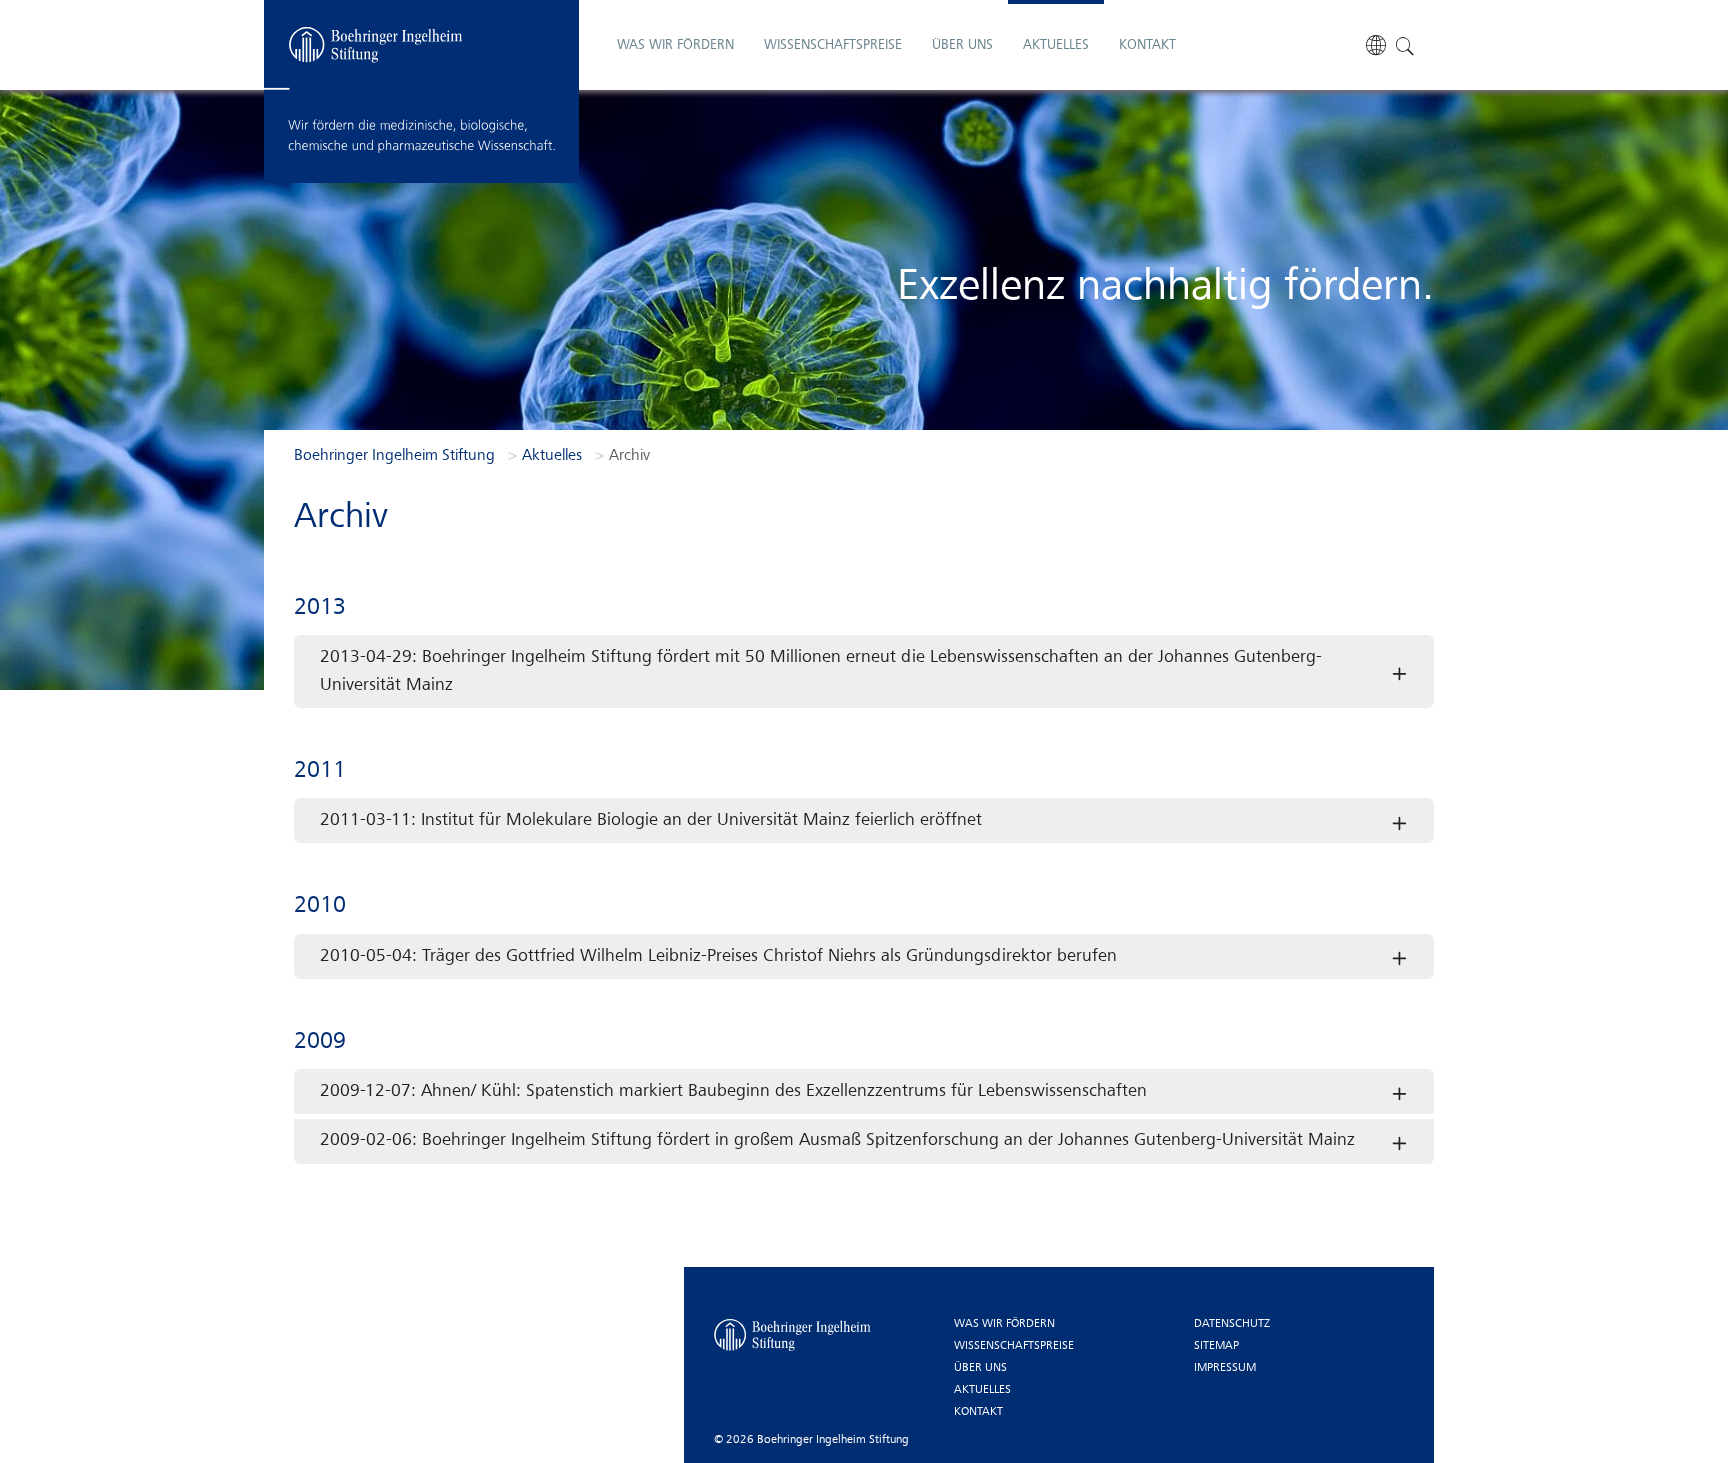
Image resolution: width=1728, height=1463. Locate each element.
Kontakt (1147, 45)
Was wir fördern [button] (675, 45)
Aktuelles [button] (1056, 45)
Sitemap (1216, 1346)
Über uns (980, 1368)
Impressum (1225, 1368)
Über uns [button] (962, 45)
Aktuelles (982, 1390)
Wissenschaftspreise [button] (833, 45)
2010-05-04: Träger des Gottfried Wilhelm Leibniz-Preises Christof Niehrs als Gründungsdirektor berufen (718, 956)
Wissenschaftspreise (1014, 1346)
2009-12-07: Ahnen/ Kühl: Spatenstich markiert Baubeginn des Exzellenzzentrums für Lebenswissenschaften (733, 1091)
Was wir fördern (1004, 1324)
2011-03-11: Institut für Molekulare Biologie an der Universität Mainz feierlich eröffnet (651, 820)
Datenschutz (1232, 1324)
